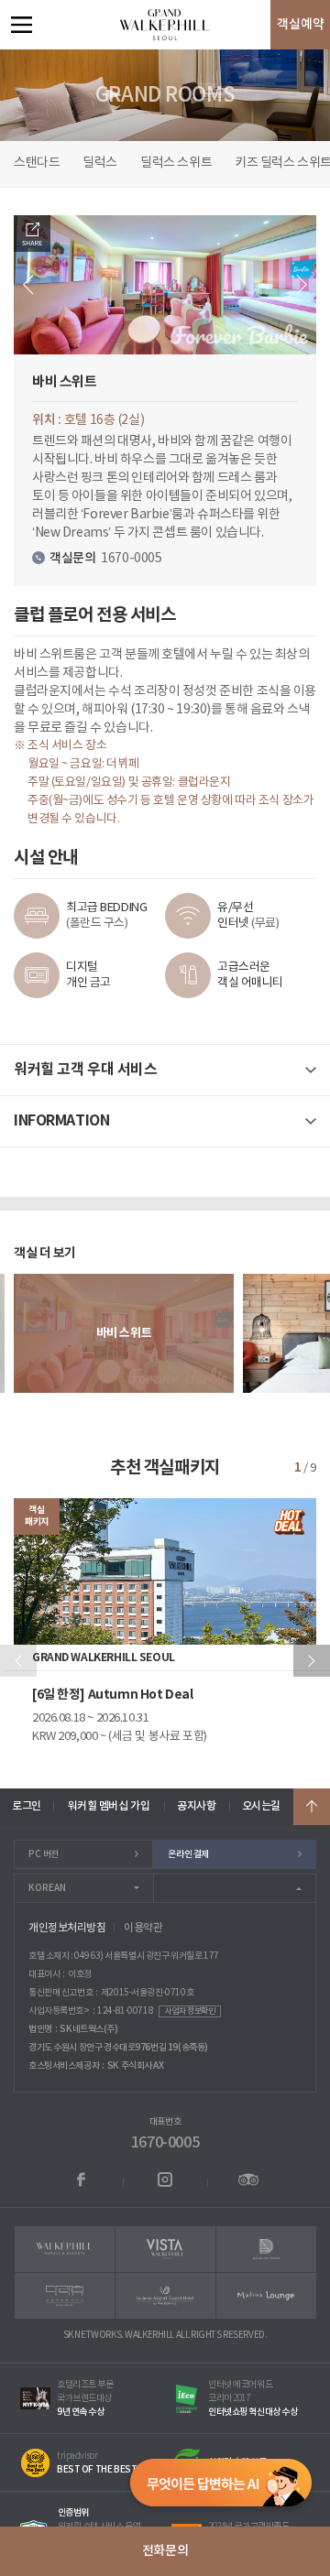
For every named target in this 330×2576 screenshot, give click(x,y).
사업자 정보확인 (190, 2011)
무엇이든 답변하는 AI (221, 2487)
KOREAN (47, 1888)
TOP (312, 1807)
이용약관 (143, 1928)
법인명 (40, 2029)
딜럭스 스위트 (176, 163)
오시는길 (261, 1806)
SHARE (32, 234)
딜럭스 (100, 163)
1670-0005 (165, 2143)
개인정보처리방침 (67, 1928)
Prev (28, 285)
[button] (312, 1661)
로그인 (27, 1806)
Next (302, 285)
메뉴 (21, 25)
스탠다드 (37, 163)
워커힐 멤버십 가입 (109, 1806)
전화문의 (165, 2551)
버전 (44, 1854)
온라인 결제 (188, 1854)
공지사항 (196, 1806)
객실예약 (301, 24)
